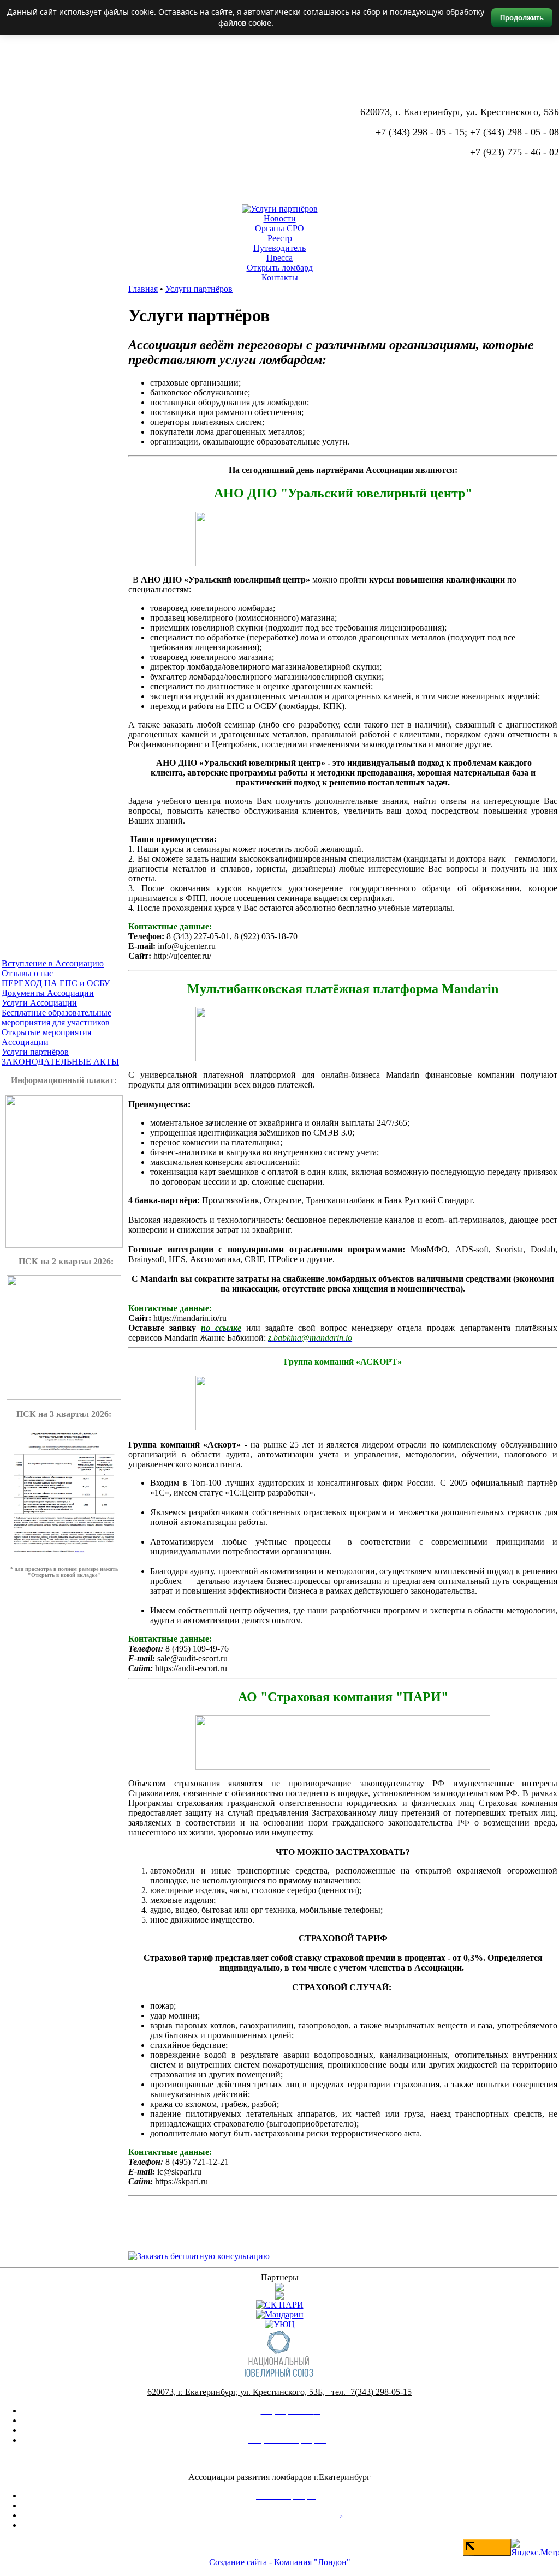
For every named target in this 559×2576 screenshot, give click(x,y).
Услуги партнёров (35, 1052)
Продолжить (522, 18)
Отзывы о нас (27, 973)
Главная (143, 289)
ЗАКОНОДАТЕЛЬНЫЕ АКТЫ (60, 1062)
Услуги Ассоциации (39, 1003)
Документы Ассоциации (48, 993)
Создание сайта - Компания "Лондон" (280, 2562)
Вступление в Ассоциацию (53, 963)
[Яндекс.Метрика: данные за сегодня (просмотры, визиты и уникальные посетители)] (535, 2547)
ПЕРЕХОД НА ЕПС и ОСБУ (56, 983)
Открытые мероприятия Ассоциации (46, 1037)
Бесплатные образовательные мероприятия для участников (57, 1017)
